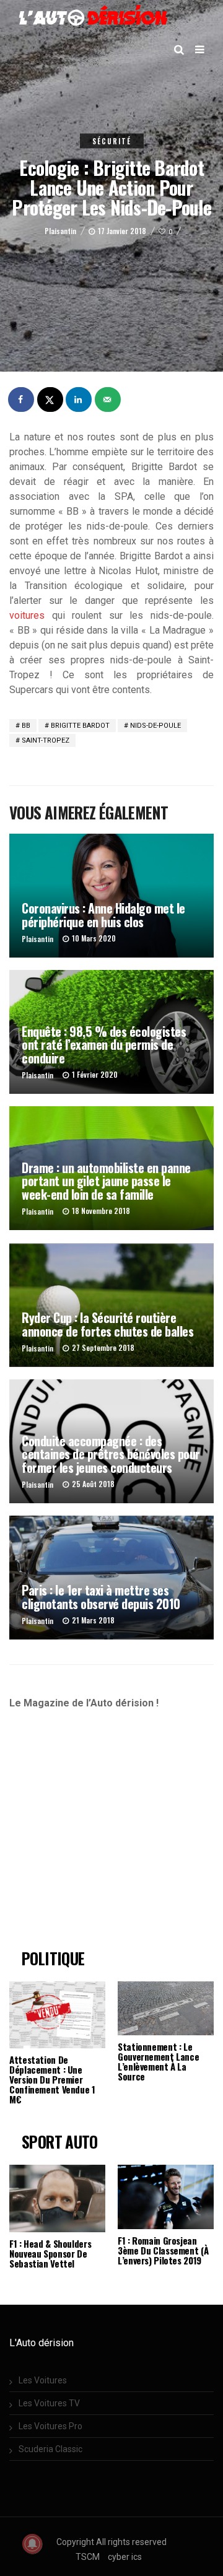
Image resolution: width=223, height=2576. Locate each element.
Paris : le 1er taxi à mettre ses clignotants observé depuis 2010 (101, 1596)
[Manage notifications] (32, 2544)
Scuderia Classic (50, 2449)
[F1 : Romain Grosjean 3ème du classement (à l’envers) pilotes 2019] (166, 2197)
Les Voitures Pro (50, 2426)
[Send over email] (108, 399)
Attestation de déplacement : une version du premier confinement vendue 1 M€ (52, 2079)
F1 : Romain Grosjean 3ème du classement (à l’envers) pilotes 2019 (163, 2250)
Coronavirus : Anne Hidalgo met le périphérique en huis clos (103, 915)
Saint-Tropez (46, 740)
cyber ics (125, 2557)
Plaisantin (60, 231)
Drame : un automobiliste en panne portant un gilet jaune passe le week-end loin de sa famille (106, 1181)
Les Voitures (43, 2380)
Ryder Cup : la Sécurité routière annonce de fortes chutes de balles (107, 1324)
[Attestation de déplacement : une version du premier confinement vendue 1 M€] (57, 2015)
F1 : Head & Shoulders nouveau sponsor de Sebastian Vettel (50, 2253)
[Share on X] (51, 399)
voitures (27, 615)
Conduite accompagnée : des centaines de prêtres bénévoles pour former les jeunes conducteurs (111, 1454)
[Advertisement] (113, 1835)
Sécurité (112, 141)
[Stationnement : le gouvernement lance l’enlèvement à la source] (166, 2008)
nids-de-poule (155, 726)
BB (26, 726)
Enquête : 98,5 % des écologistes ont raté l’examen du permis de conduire (104, 1045)
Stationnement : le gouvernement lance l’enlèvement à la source (158, 2061)
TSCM (88, 2557)
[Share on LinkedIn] (79, 399)
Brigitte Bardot (80, 726)
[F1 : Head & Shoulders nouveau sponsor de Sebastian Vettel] (57, 2198)
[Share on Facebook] (22, 399)
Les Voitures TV (49, 2403)
